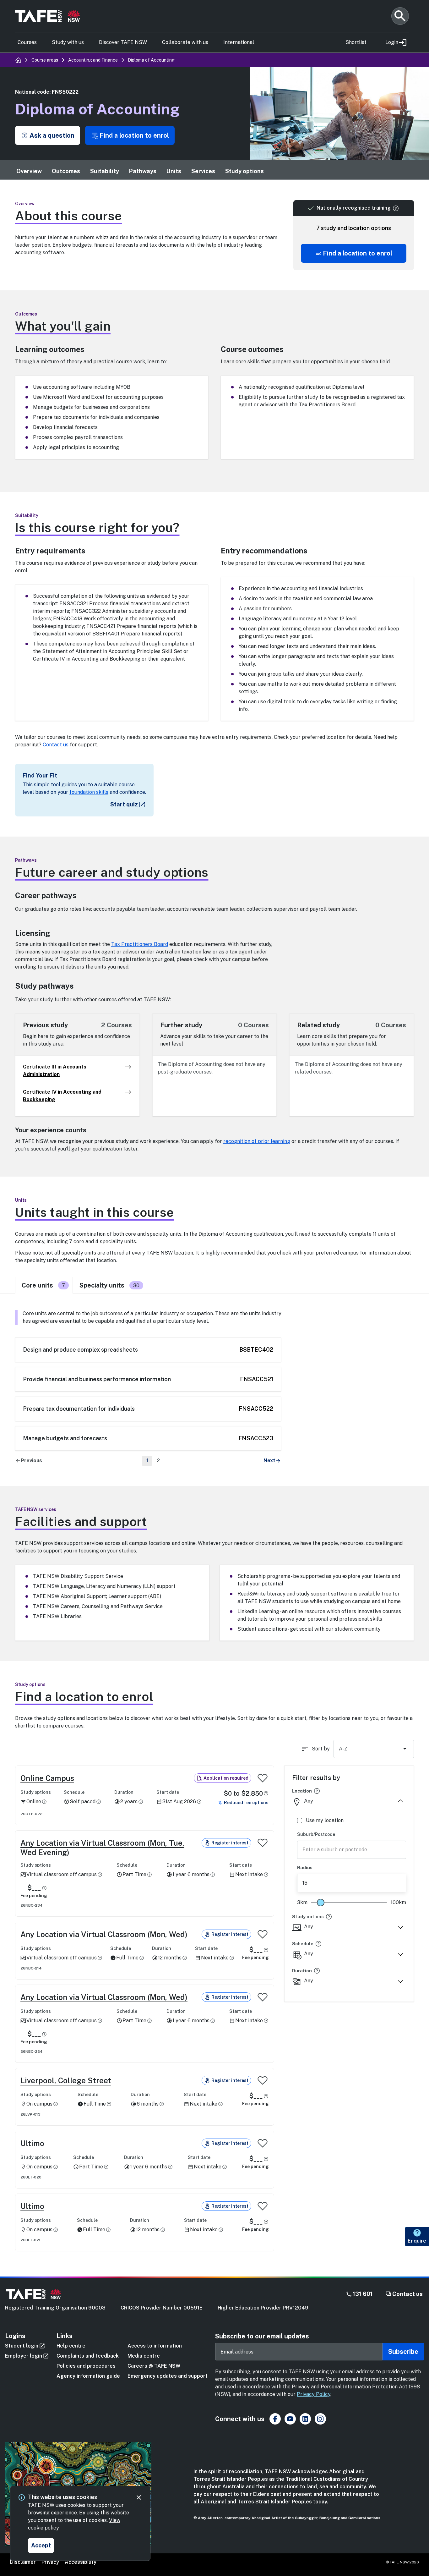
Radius (305, 1868)
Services (203, 171)
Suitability (105, 171)
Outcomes (66, 171)
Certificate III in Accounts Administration (55, 1071)
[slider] (321, 1903)
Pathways (143, 171)
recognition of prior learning (257, 1141)
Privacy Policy (314, 2394)
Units (174, 171)
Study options (244, 171)
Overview (29, 171)
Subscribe (403, 2352)
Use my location (325, 1820)
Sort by (321, 1749)
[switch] (263, 1778)
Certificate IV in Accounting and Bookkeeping (62, 1096)
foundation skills (89, 792)
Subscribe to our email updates (262, 2336)
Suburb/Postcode (316, 1834)
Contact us (56, 745)
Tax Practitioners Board (140, 944)
